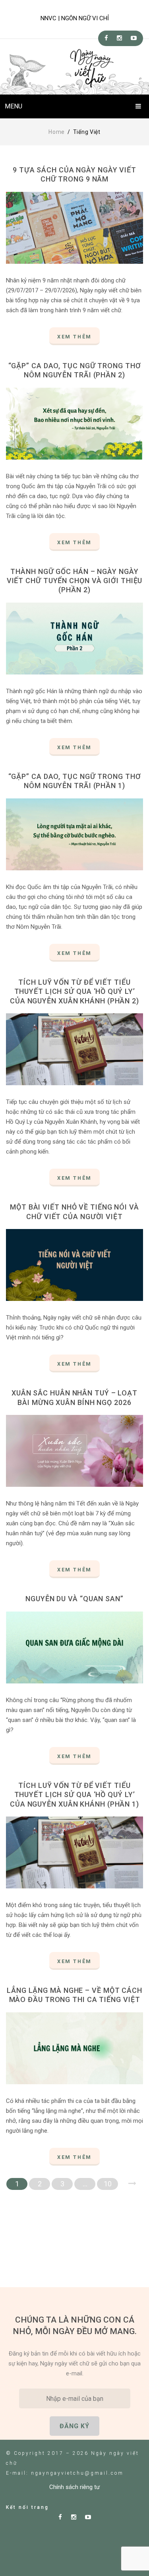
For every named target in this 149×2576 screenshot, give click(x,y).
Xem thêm (74, 337)
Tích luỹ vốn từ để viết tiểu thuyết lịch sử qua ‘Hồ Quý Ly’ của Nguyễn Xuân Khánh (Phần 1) (74, 1795)
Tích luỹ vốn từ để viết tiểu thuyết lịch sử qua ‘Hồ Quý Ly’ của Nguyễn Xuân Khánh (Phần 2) (74, 991)
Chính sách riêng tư (74, 2487)
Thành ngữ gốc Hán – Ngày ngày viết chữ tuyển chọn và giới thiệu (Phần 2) (75, 581)
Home (57, 132)
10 (108, 2184)
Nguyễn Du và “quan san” (74, 1599)
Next (132, 2184)
